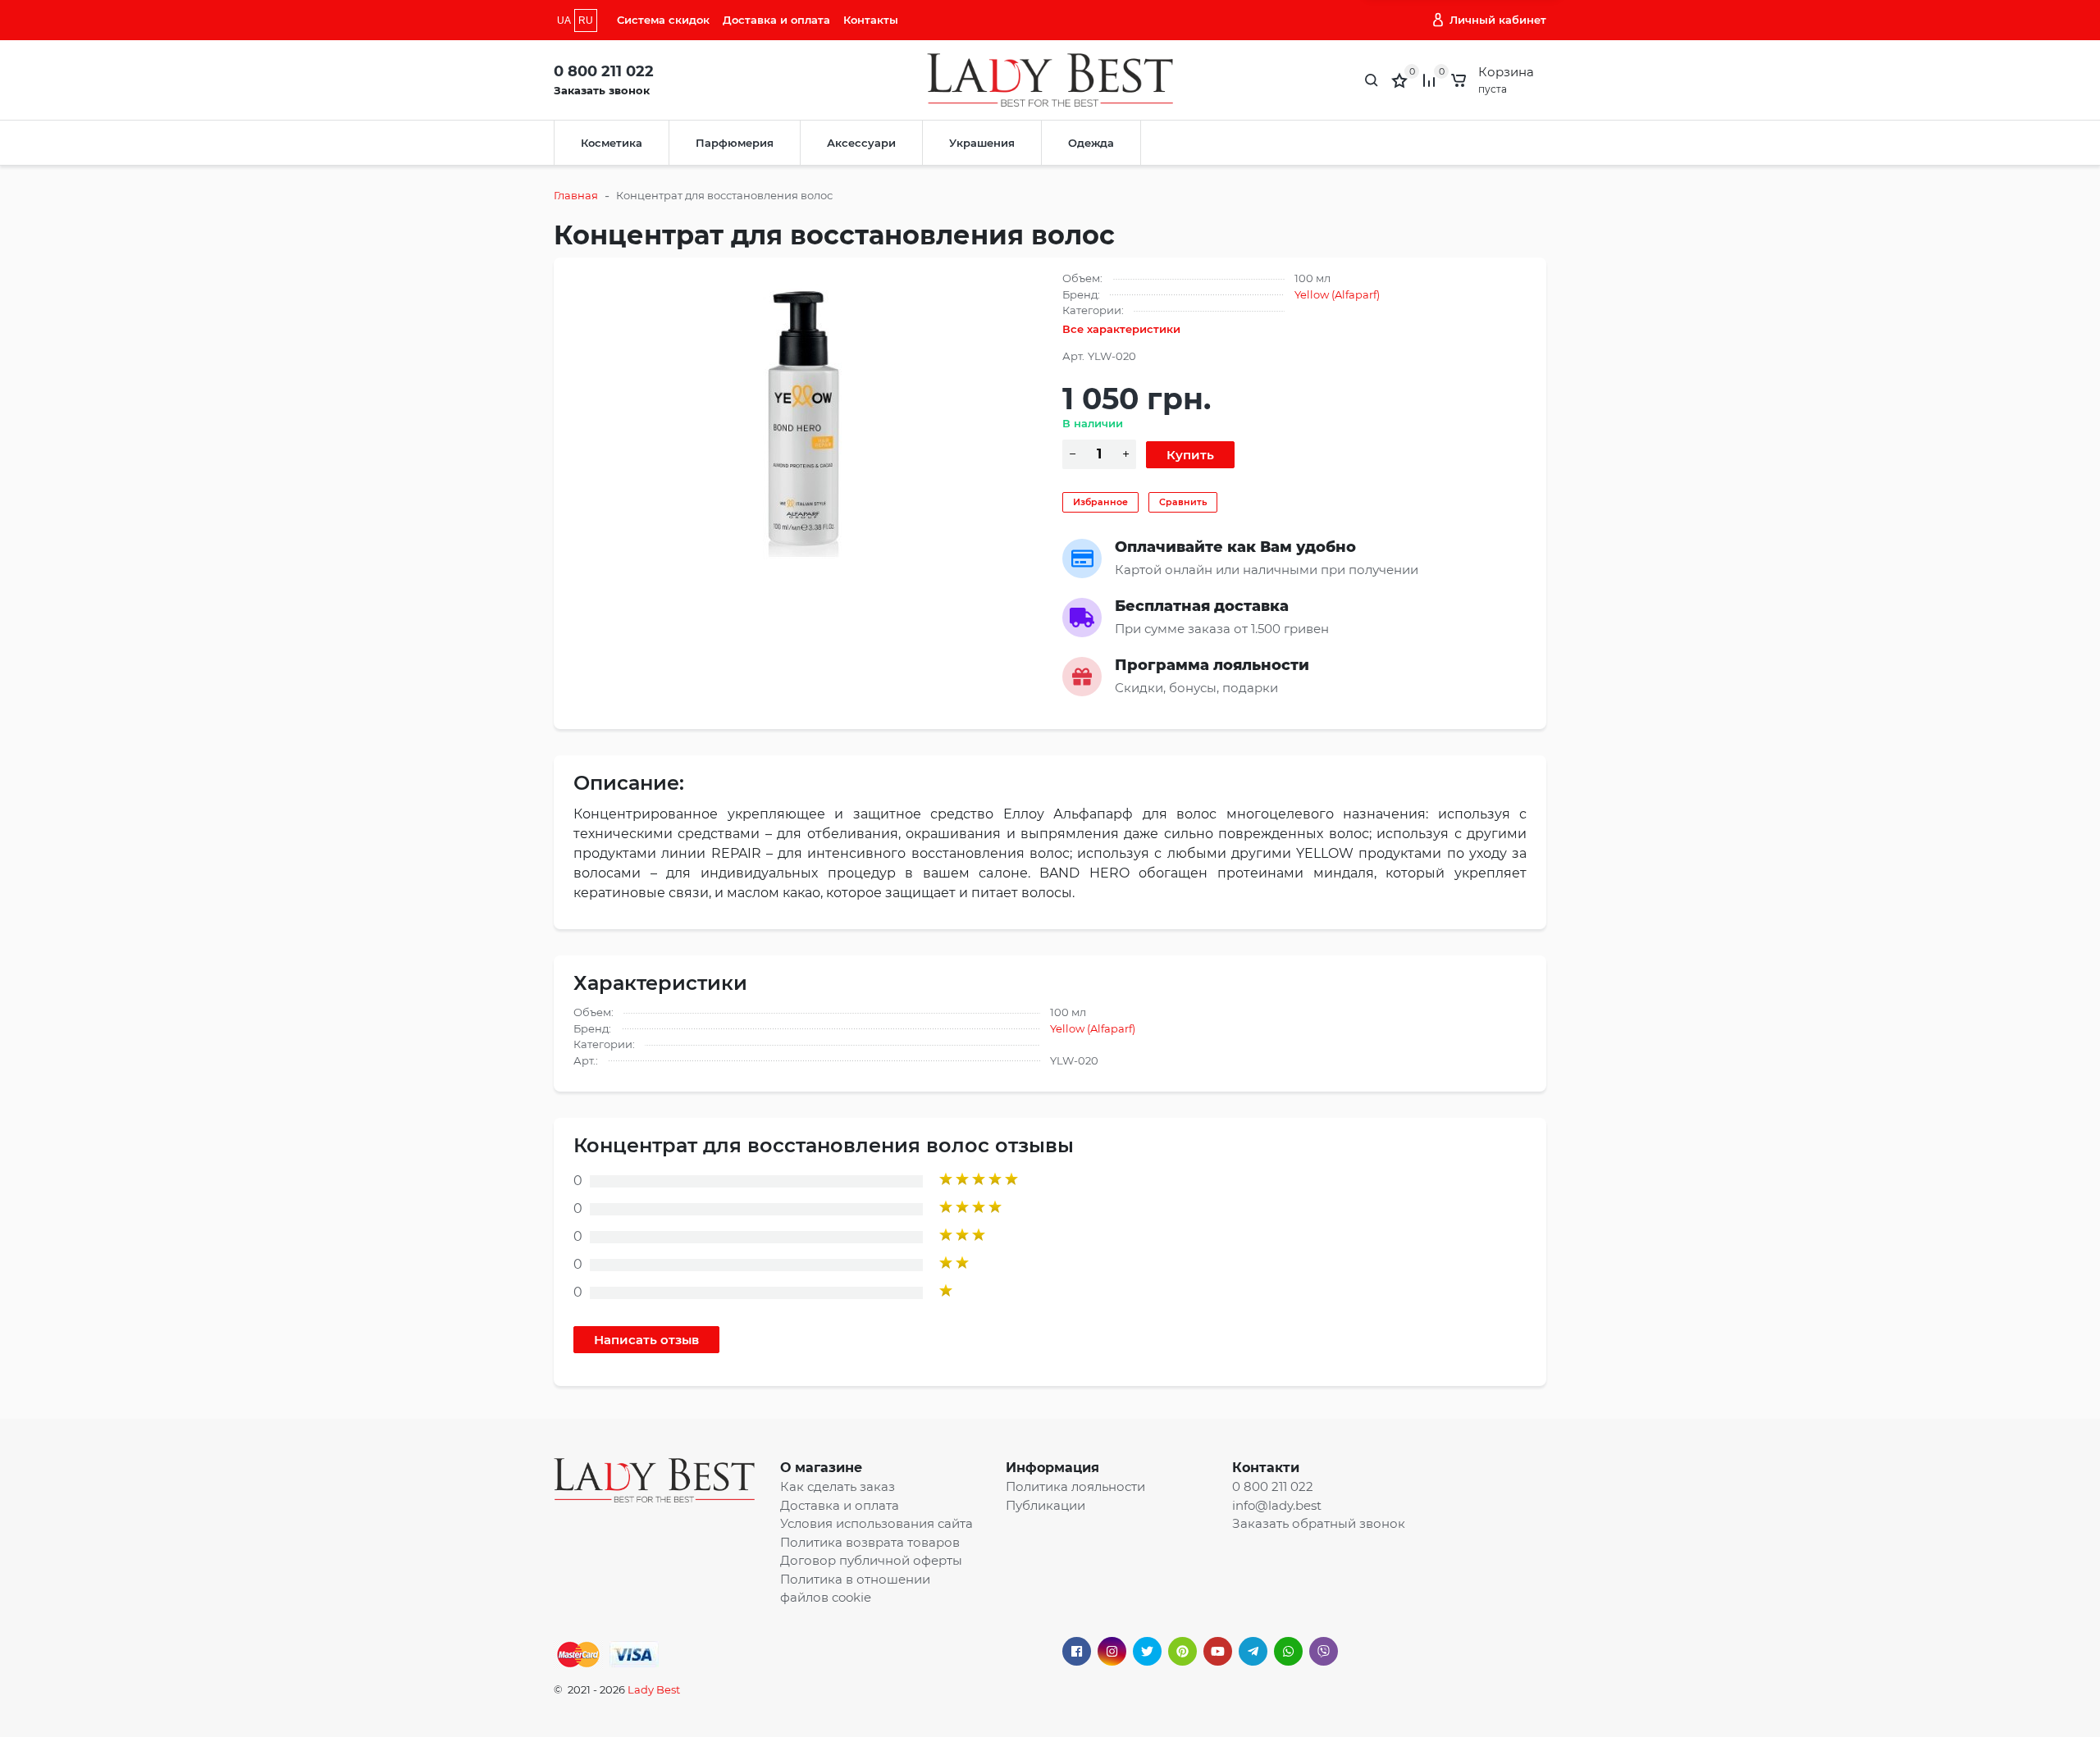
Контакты (871, 20)
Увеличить (806, 418)
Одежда (1091, 143)
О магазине (821, 1468)
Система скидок (663, 20)
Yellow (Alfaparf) (1337, 294)
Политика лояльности (1075, 1486)
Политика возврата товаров (870, 1542)
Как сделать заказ (838, 1486)
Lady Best (654, 1689)
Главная (576, 195)
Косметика (612, 143)
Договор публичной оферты (871, 1560)
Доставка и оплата (776, 20)
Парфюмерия (735, 143)
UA (564, 21)
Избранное (1100, 502)
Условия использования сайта (877, 1523)
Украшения (982, 143)
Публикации (1045, 1505)
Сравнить (1183, 502)
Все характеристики (1121, 329)
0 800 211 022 (604, 71)
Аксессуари (861, 143)
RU (586, 21)
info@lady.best (1277, 1505)
